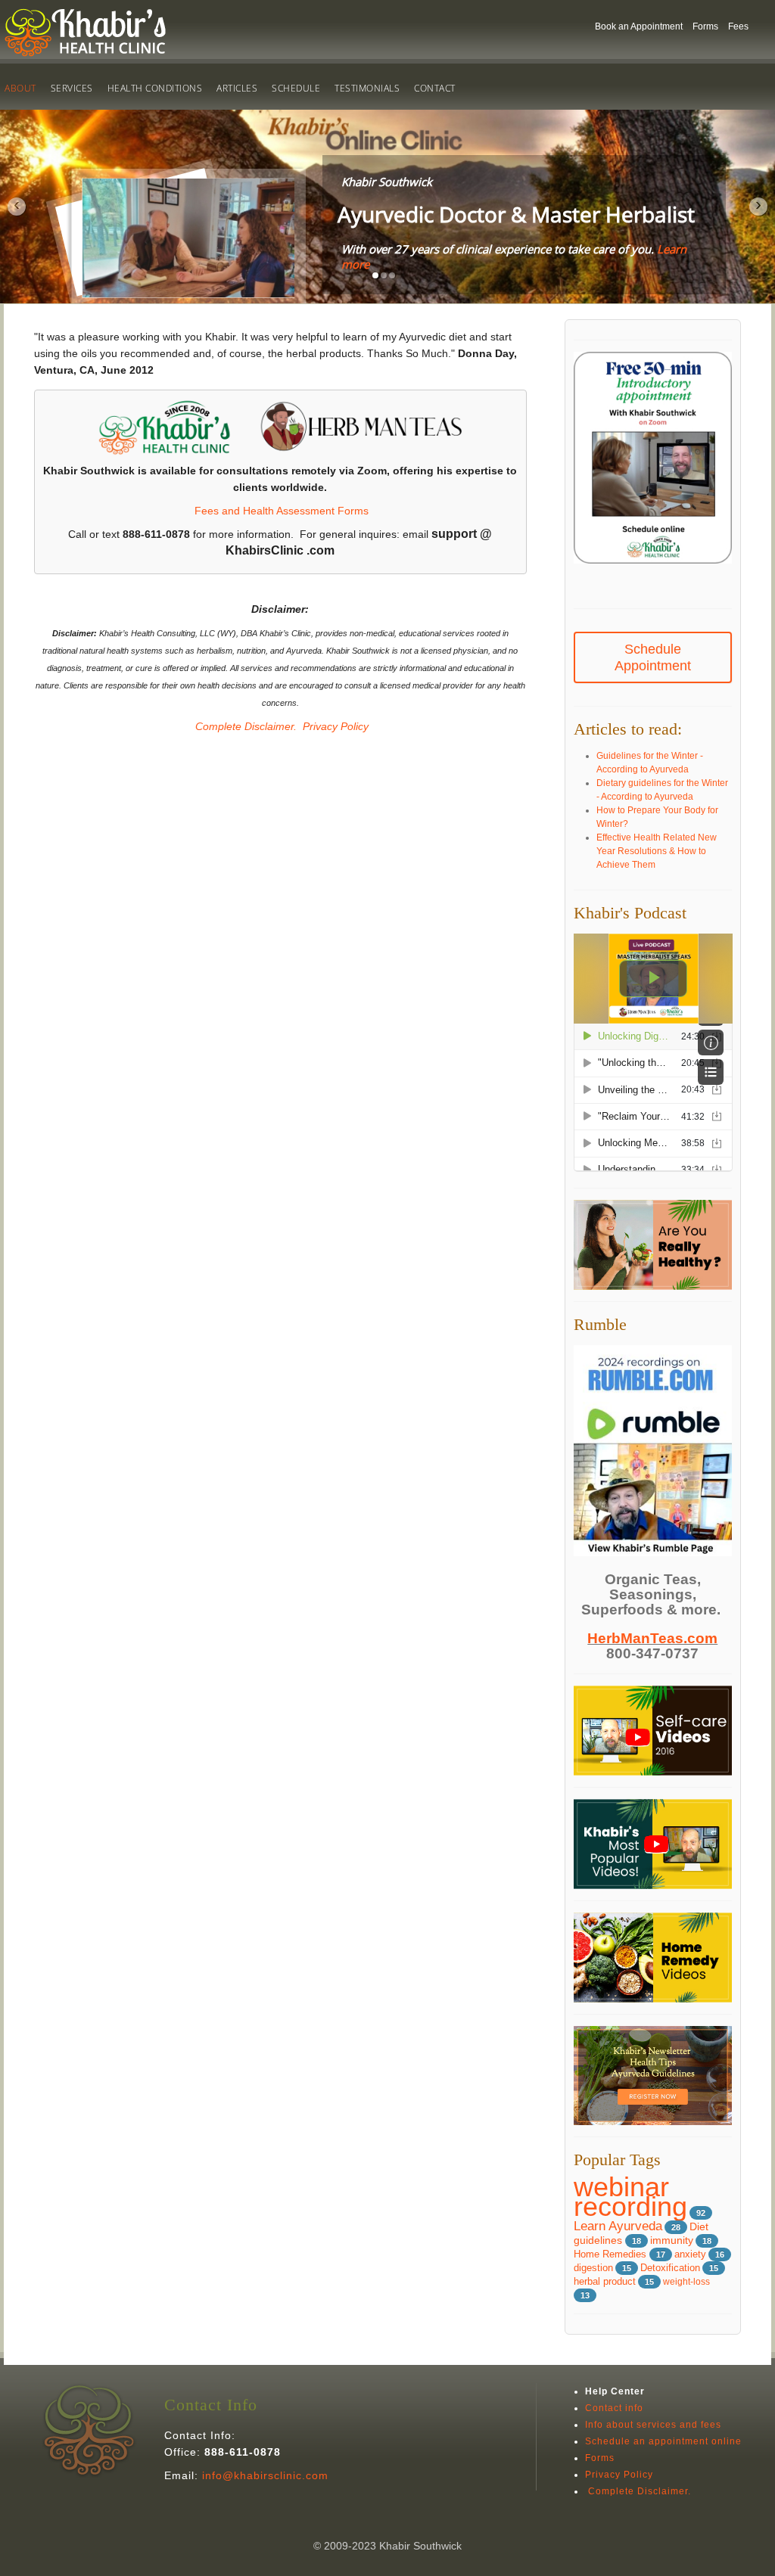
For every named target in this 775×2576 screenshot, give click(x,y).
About (20, 88)
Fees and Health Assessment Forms (282, 511)
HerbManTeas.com (652, 1638)
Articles (237, 88)
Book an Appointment (639, 26)
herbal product (605, 2282)
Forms (705, 26)
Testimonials (367, 88)
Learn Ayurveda (618, 2226)
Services (72, 88)
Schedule (296, 88)
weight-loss (686, 2282)
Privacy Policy (336, 726)
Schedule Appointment (653, 657)
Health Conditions (155, 88)
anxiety (690, 2254)
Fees (738, 26)
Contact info (614, 2408)
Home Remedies (612, 2254)
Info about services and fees (653, 2425)
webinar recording (630, 2197)
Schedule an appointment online (663, 2441)
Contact (435, 88)
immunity (672, 2240)
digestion (593, 2268)
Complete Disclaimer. (244, 726)
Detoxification (670, 2268)
